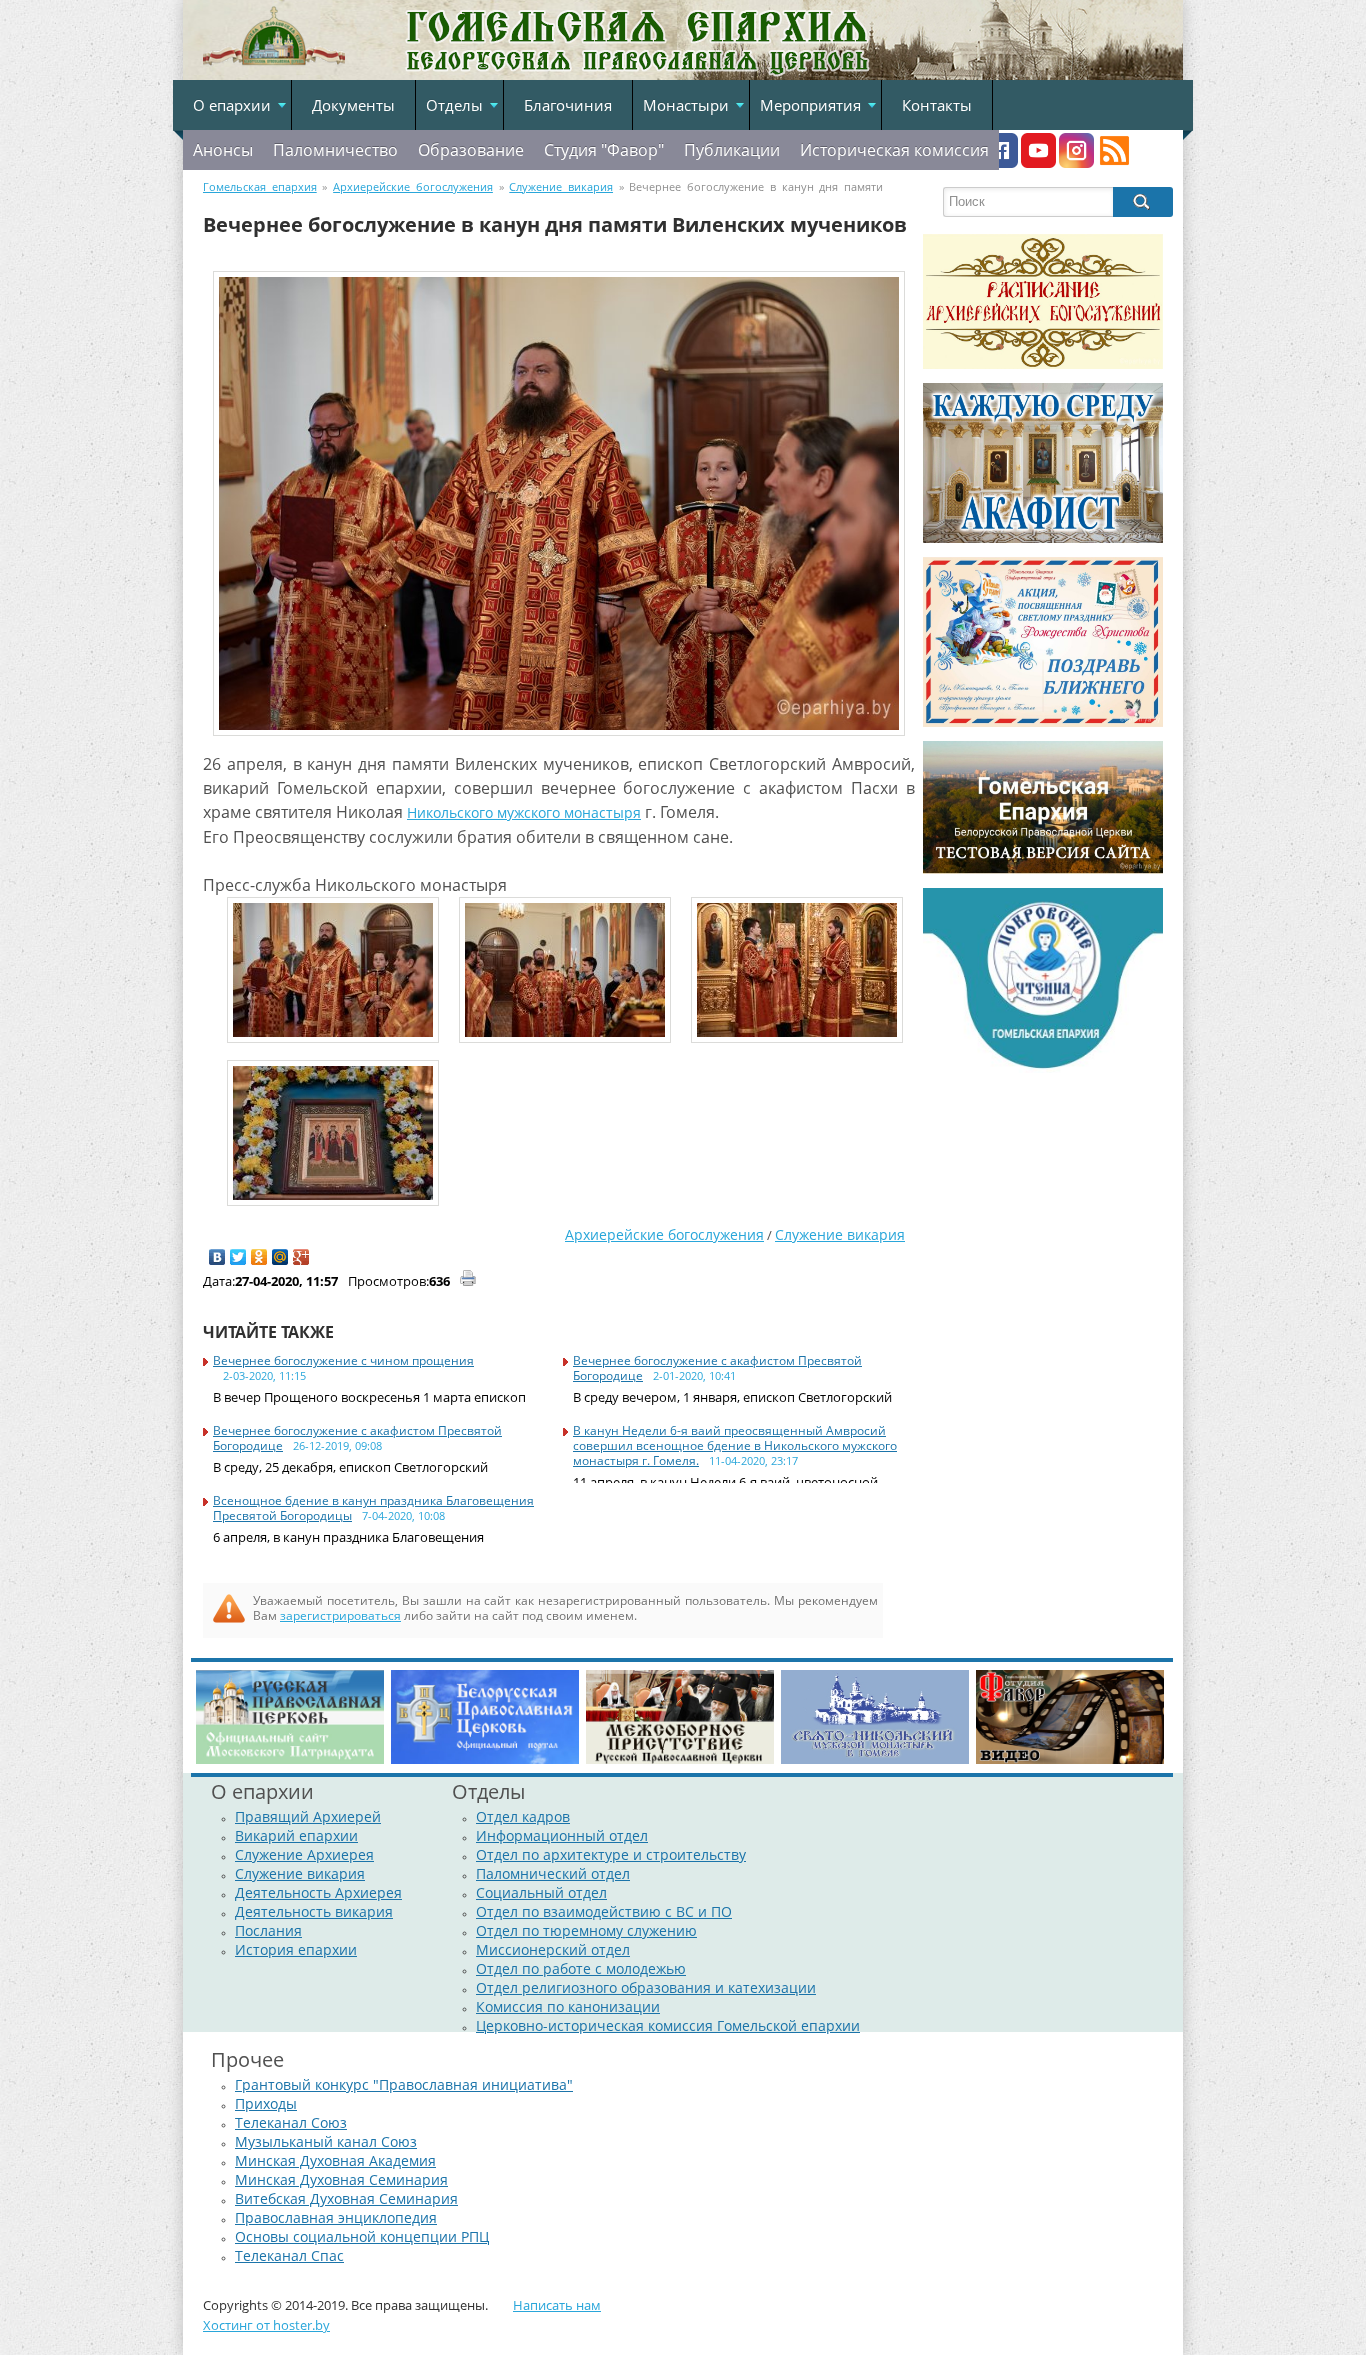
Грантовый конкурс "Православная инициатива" (404, 2084)
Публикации (732, 150)
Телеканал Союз (291, 2122)
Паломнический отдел (553, 1873)
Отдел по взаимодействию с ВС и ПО (604, 1911)
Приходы (266, 2103)
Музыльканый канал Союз (326, 2141)
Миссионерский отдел (553, 1949)
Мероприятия (810, 105)
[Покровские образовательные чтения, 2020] (1043, 1068)
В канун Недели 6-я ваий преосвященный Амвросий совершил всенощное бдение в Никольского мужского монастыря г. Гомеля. (735, 1445)
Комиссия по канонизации (568, 2006)
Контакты (937, 105)
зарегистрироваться (340, 1615)
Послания (268, 1930)
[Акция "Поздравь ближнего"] (1043, 722)
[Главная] (274, 67)
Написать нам (557, 2305)
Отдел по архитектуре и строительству (611, 1854)
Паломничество (335, 150)
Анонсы (223, 150)
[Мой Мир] (280, 1257)
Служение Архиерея (304, 1854)
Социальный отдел (541, 1892)
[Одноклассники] (259, 1257)
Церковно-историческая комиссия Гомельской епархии (668, 2025)
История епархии (296, 1949)
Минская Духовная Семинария (341, 2179)
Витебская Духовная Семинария (346, 2198)
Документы (353, 105)
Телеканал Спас (289, 2255)
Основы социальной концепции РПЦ (362, 2236)
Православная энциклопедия (336, 2217)
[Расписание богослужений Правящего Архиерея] (1043, 364)
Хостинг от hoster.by (266, 2325)
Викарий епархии (296, 1835)
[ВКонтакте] (217, 1257)
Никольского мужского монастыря (524, 812)
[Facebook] (1000, 163)
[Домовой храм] (1043, 538)
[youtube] (1038, 163)
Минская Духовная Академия (335, 2160)
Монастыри (686, 105)
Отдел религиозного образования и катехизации (646, 1987)
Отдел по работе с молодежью (581, 1968)
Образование (471, 150)
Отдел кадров (523, 1816)
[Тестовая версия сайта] (1043, 869)
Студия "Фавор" (604, 150)
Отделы (454, 105)
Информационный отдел (562, 1835)
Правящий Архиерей (308, 1816)
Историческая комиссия (894, 150)
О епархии (232, 105)
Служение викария (840, 1234)
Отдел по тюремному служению (586, 1930)
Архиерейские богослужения (664, 1234)
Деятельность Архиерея (318, 1892)
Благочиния (568, 105)
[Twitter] (238, 1257)
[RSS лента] (1114, 163)
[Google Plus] (301, 1257)
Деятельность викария (314, 1911)
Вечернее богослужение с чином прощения (343, 1360)
